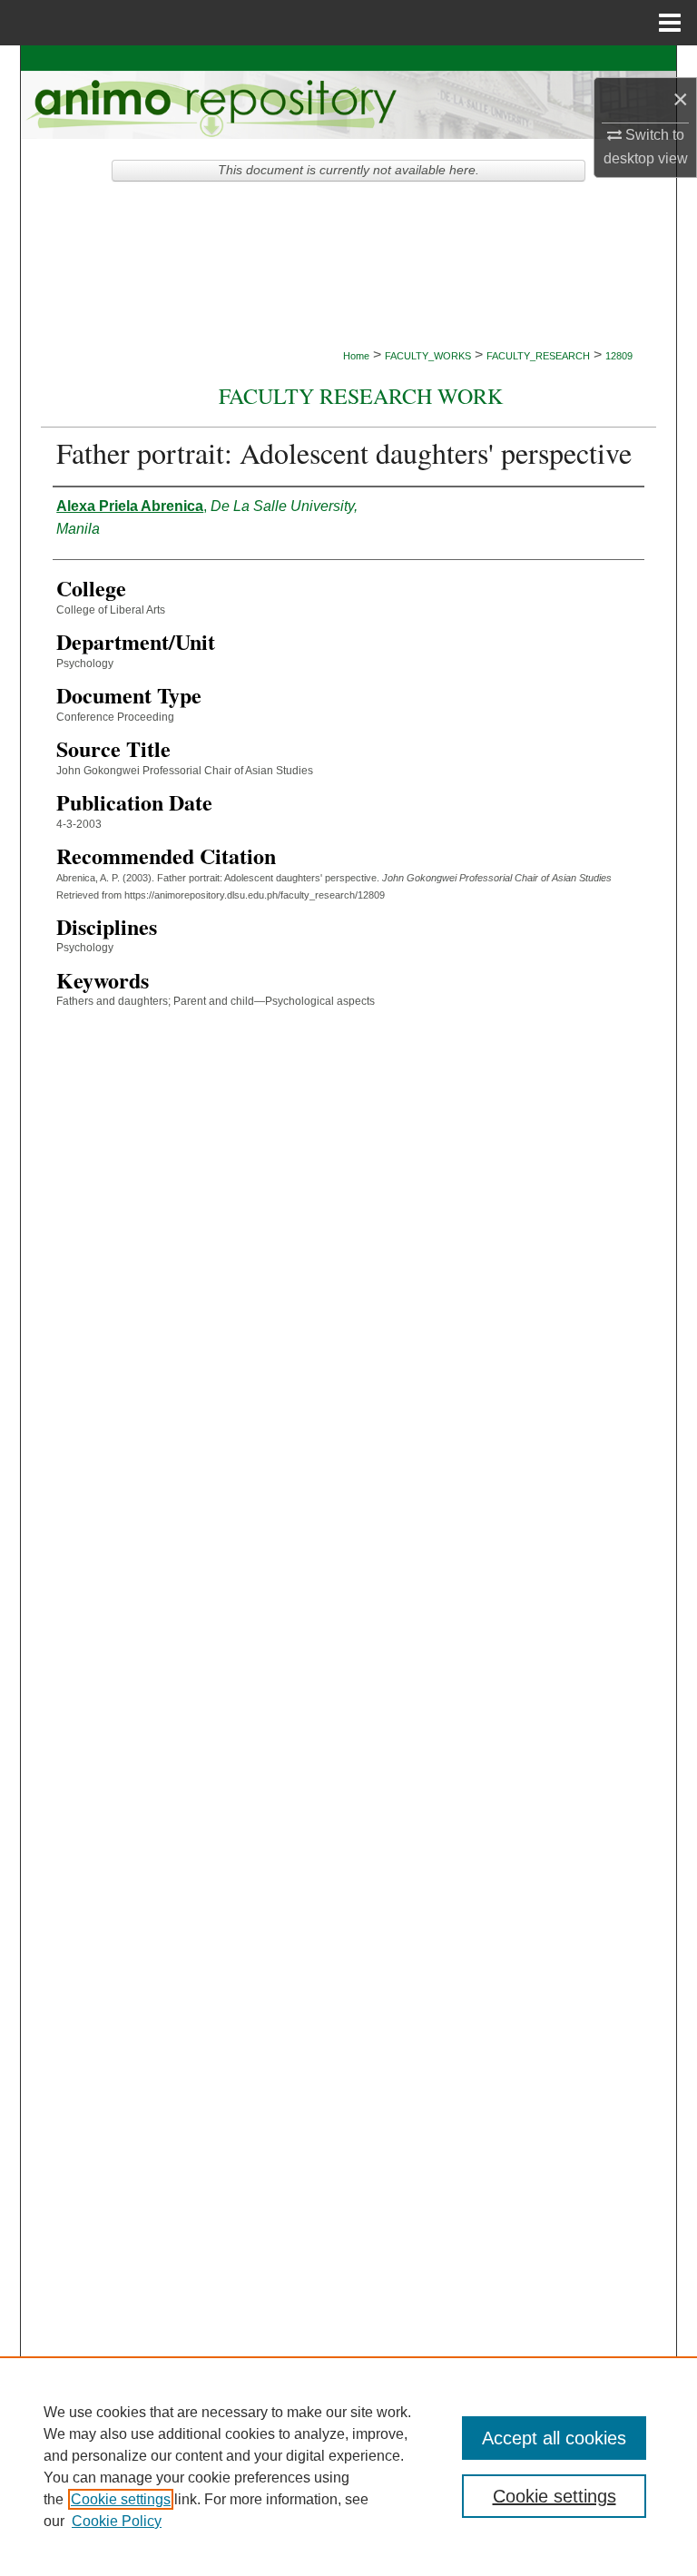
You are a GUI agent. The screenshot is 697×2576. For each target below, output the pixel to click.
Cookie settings (121, 2499)
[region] (348, 2466)
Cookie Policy (117, 2521)
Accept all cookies (554, 2438)
